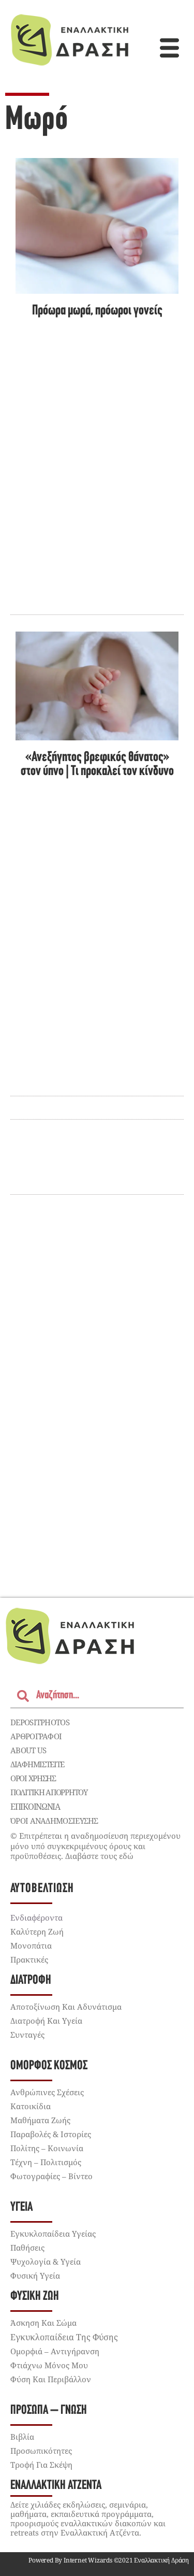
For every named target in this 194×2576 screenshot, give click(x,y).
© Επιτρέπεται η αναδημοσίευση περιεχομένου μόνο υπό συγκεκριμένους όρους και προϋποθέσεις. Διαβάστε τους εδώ (95, 1846)
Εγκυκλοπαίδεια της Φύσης (64, 2337)
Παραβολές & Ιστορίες (51, 2134)
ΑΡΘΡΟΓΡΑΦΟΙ (36, 1736)
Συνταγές (27, 2035)
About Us (28, 1750)
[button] (170, 49)
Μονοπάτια (31, 1945)
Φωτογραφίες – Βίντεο (51, 2176)
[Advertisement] (97, 1433)
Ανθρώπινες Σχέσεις (47, 2092)
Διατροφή (31, 1980)
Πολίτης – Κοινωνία (47, 2148)
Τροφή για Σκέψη (41, 2465)
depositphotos (40, 1722)
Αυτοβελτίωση (42, 1889)
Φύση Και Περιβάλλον (51, 2379)
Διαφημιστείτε (37, 1764)
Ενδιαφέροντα (36, 1917)
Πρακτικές (29, 1959)
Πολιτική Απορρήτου (49, 1792)
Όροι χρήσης (33, 1778)
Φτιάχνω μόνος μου (49, 2365)
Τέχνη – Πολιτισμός (46, 2162)
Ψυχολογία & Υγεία (46, 2262)
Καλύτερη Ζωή (37, 1931)
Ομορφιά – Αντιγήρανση (55, 2351)
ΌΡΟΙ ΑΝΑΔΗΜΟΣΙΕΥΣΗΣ (54, 1821)
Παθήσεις (27, 2248)
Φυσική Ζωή (35, 2296)
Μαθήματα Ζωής (40, 2120)
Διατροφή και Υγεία (46, 2021)
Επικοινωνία (35, 1807)
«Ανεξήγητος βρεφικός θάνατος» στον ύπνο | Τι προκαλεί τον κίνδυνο (97, 765)
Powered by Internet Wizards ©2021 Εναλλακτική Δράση (109, 2560)
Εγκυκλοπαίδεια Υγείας (53, 2234)
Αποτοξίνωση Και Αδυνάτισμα (66, 2007)
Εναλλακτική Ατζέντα (56, 2486)
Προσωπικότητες (41, 2451)
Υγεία (21, 2207)
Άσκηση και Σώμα (43, 2323)
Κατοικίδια (31, 2106)
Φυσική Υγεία (35, 2276)
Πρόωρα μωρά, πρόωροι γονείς (97, 311)
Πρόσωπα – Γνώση (49, 2410)
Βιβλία (22, 2437)
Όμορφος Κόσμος (49, 2066)
